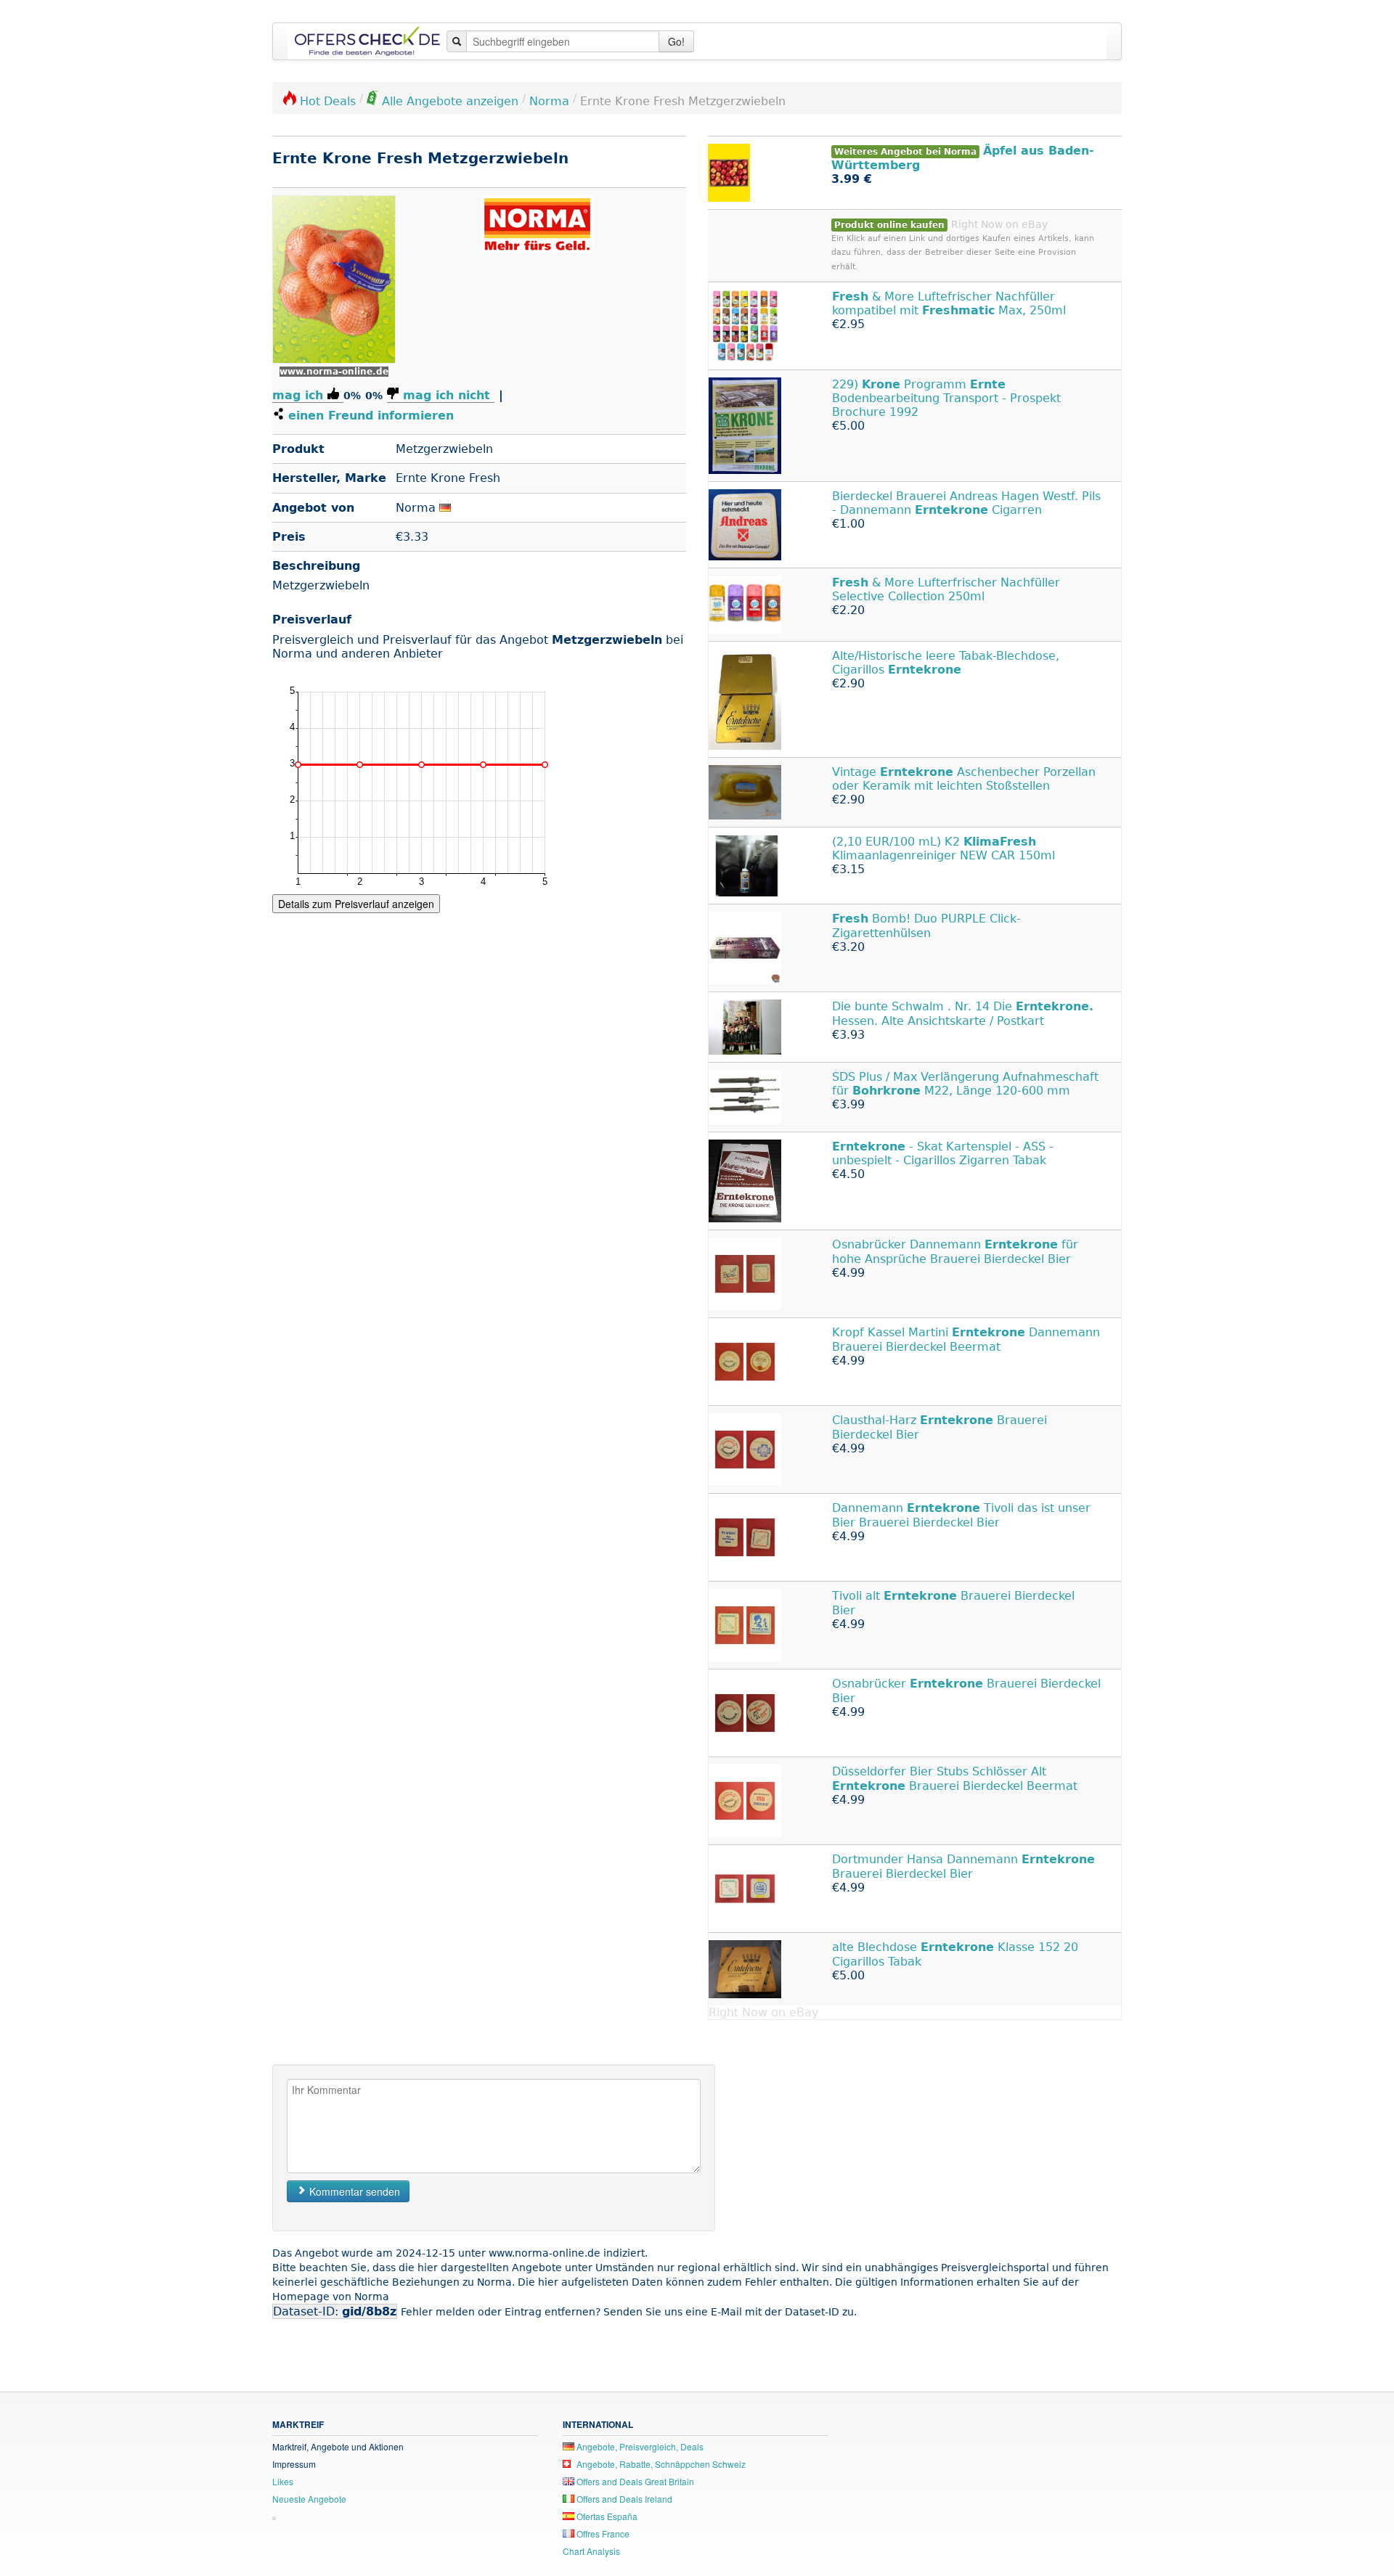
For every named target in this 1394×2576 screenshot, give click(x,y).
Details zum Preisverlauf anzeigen (356, 904)
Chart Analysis (591, 2551)
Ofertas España (606, 2516)
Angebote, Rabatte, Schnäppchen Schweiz (660, 2464)
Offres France (602, 2534)
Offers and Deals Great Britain (634, 2481)
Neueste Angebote (309, 2499)
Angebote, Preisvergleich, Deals (639, 2446)
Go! (676, 41)
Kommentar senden (353, 2191)
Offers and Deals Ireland (623, 2499)
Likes (283, 2481)
